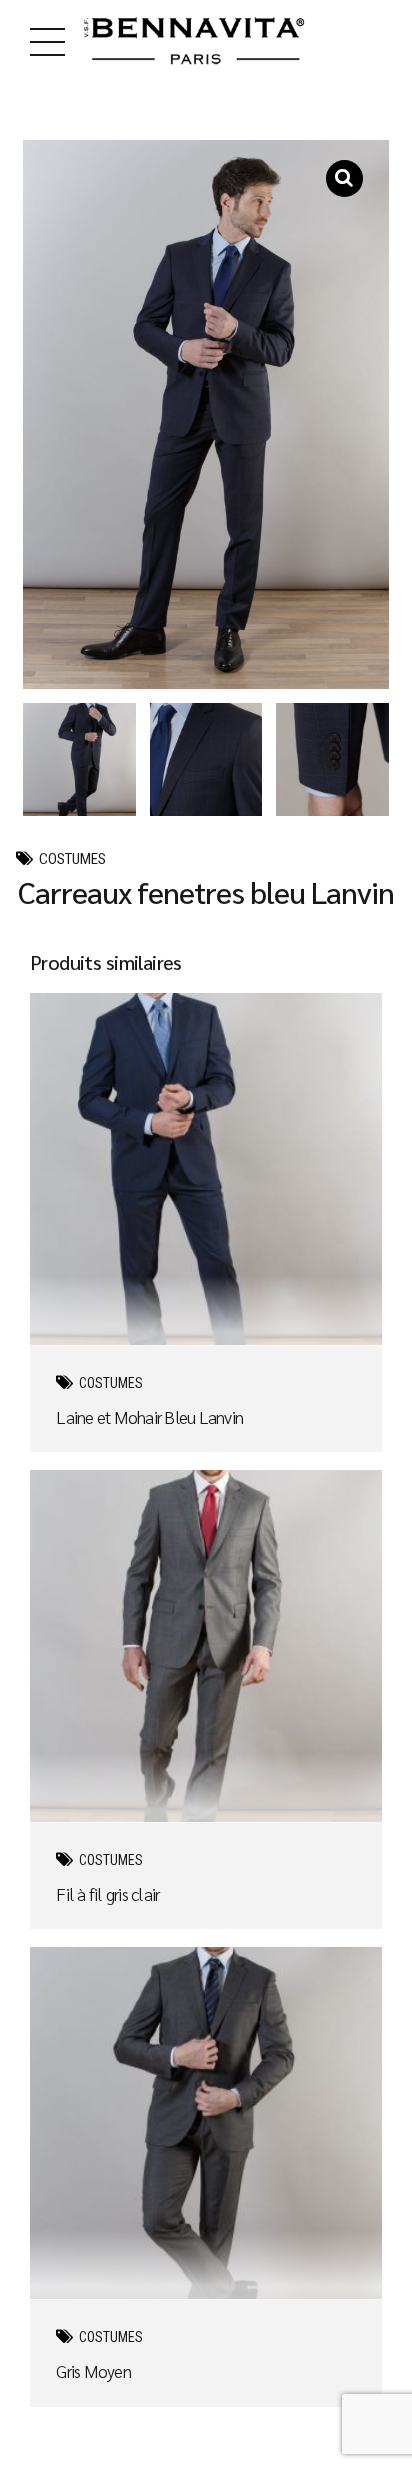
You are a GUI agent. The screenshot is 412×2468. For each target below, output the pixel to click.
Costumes (72, 859)
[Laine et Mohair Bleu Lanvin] (206, 1169)
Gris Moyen (93, 2370)
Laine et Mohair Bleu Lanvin (149, 1416)
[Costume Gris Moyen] (206, 2123)
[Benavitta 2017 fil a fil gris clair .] (206, 1646)
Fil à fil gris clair (107, 1893)
